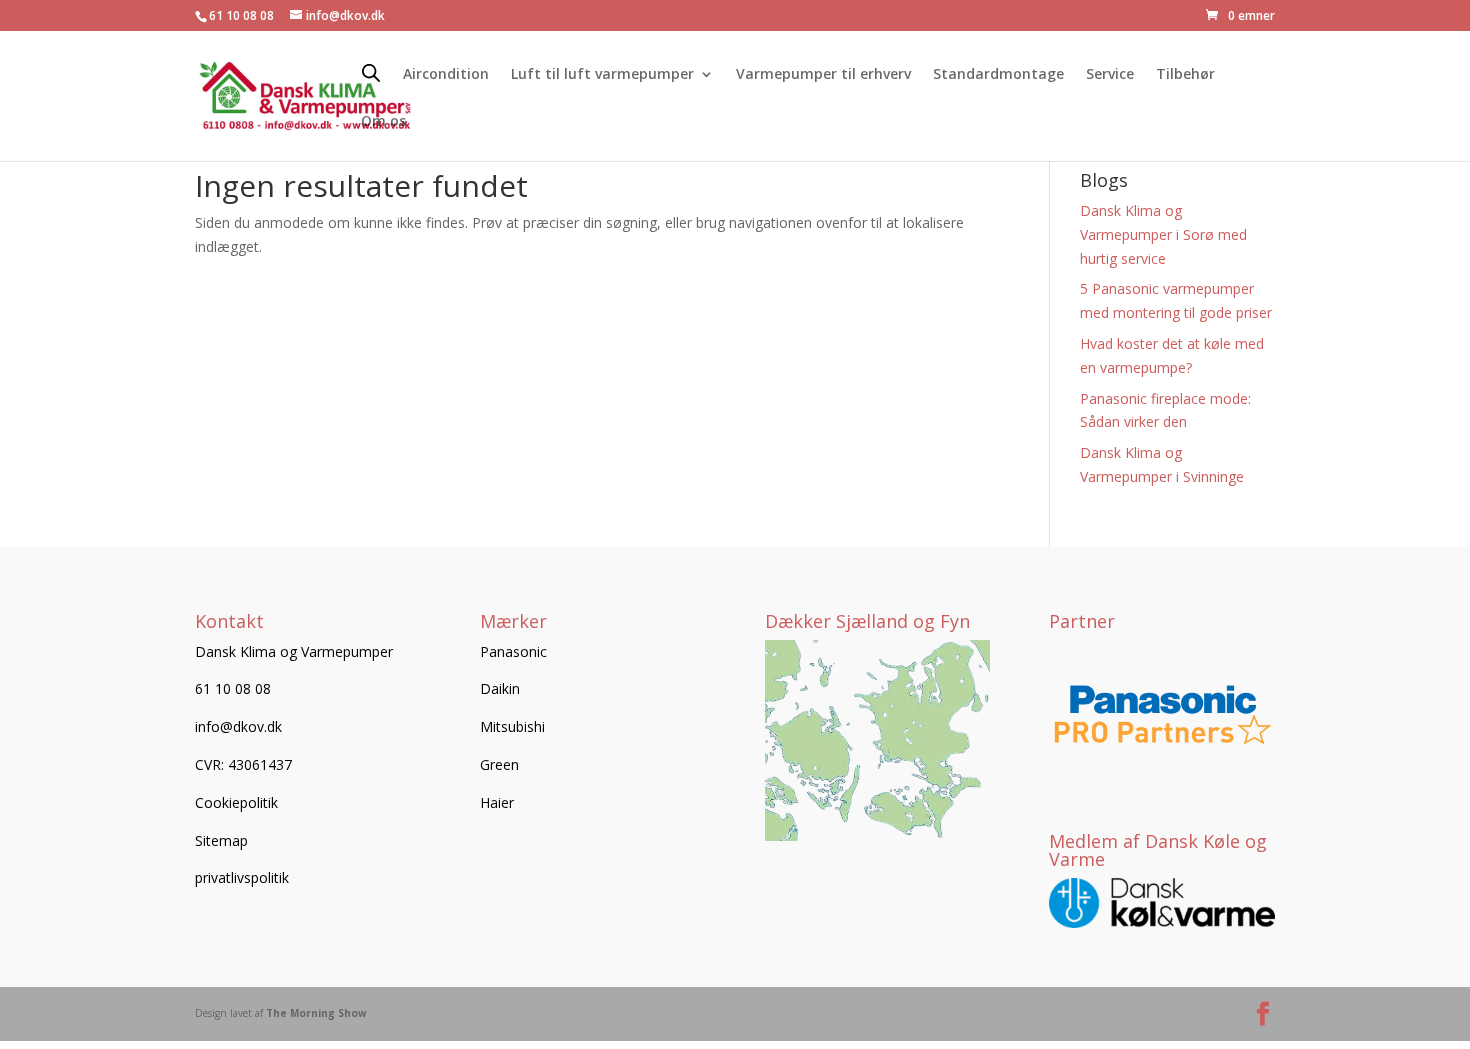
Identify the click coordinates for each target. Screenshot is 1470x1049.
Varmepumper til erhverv (823, 75)
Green (499, 764)
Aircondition (446, 75)
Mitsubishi (512, 726)
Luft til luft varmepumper (602, 75)
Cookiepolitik (236, 802)
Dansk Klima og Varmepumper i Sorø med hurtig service (1163, 234)
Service (1110, 75)
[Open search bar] (371, 72)
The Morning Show (316, 1013)
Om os (383, 122)
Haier (497, 802)
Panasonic (513, 651)
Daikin (500, 688)
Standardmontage (998, 75)
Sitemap (221, 840)
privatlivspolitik (242, 877)
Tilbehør (1185, 75)
